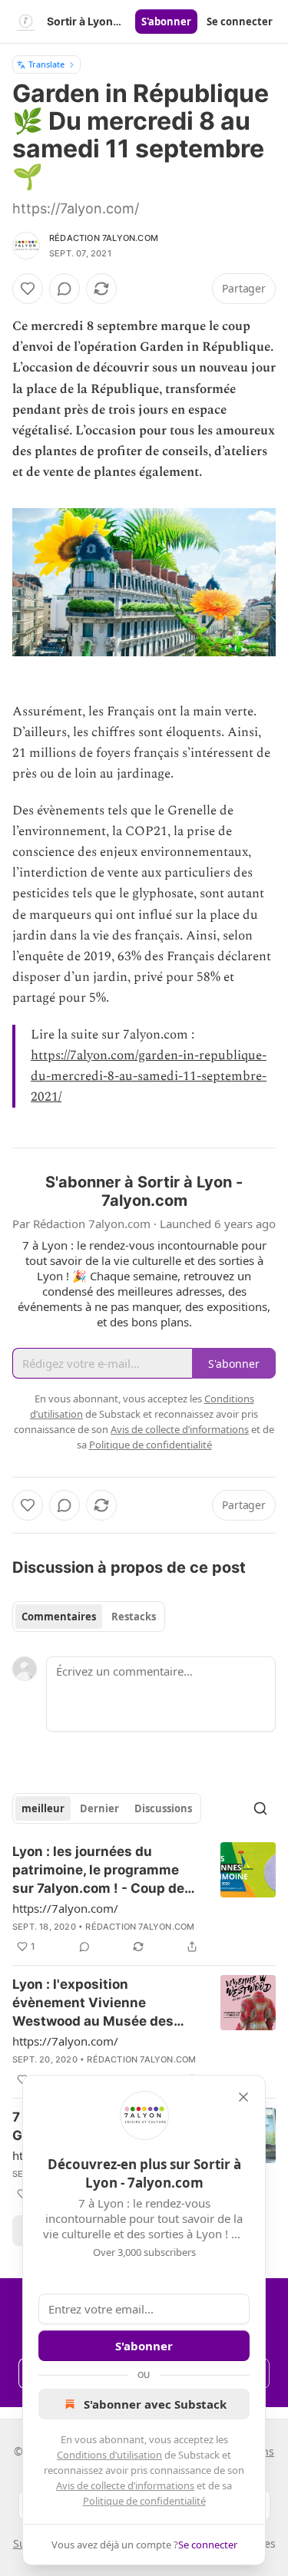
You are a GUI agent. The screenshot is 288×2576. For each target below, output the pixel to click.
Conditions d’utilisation (109, 2455)
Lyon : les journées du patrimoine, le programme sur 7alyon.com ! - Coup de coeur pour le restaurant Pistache (98, 1871)
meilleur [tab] (43, 1808)
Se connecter (240, 21)
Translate (46, 64)
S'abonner (166, 21)
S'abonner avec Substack (155, 2404)
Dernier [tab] (99, 1808)
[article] (144, 1899)
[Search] (260, 1808)
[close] (243, 2097)
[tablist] (89, 1617)
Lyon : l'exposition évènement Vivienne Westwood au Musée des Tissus (93, 2003)
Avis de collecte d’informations (125, 2485)
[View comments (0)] (65, 289)
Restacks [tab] (134, 1617)
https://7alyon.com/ (65, 1908)
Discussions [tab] (163, 1808)
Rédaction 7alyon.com (104, 238)
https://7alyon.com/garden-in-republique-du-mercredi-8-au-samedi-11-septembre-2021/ (149, 1076)
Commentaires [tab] (59, 1617)
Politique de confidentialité (144, 2501)
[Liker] (28, 289)
